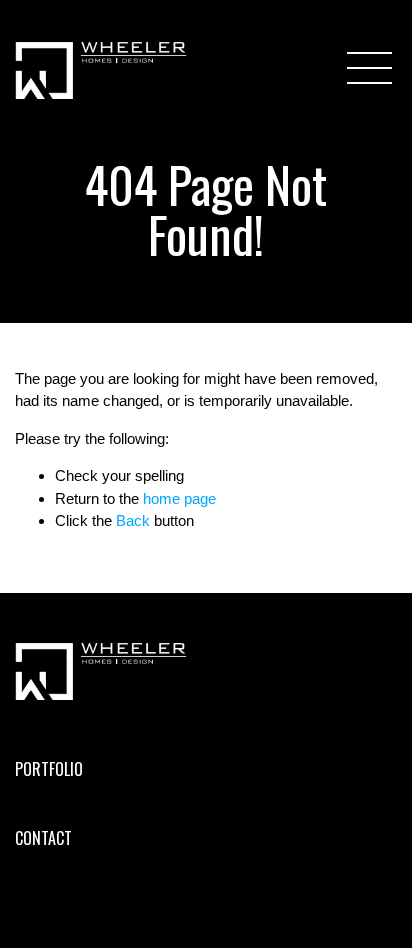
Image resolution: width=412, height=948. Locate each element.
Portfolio (49, 769)
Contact (43, 838)
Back (133, 520)
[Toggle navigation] (372, 68)
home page (179, 498)
